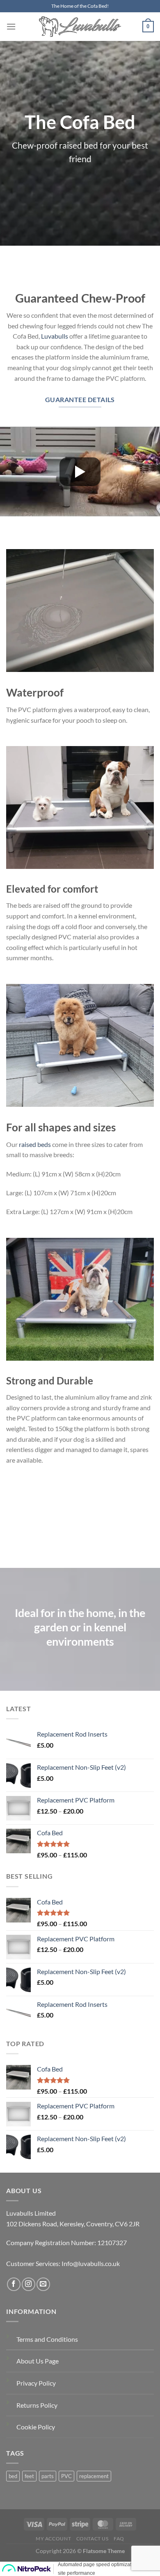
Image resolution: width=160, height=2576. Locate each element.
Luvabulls (55, 336)
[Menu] (11, 26)
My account (53, 2539)
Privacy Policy (36, 2383)
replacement (94, 2476)
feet (29, 2476)
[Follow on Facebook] (14, 2284)
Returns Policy (37, 2405)
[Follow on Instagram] (29, 2284)
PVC (66, 2476)
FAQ (119, 2539)
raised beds (35, 1144)
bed (13, 2476)
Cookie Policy (36, 2427)
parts (48, 2476)
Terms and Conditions (47, 2339)
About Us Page (38, 2361)
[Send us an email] (43, 2284)
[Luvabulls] (80, 27)
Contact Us (93, 2539)
